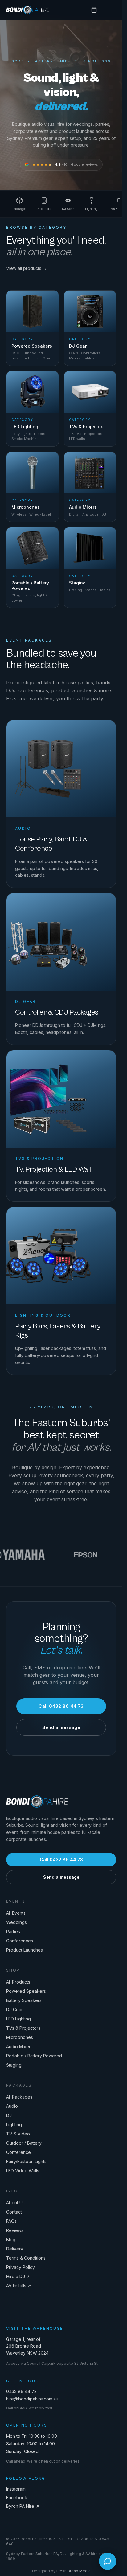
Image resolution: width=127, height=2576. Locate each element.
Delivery (15, 2249)
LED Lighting (18, 2019)
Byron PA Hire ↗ (23, 2506)
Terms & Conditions (26, 2258)
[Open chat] (108, 2561)
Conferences (20, 1941)
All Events (16, 1913)
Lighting (14, 2125)
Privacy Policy (20, 2267)
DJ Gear (14, 2010)
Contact (14, 2212)
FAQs (11, 2221)
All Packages (19, 2097)
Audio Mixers (19, 2046)
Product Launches (25, 1950)
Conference (18, 2152)
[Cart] (94, 10)
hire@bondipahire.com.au (32, 2399)
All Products (18, 1982)
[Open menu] (110, 10)
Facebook (17, 2497)
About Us (15, 2203)
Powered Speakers (26, 1991)
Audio (12, 2106)
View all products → (27, 268)
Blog (11, 2240)
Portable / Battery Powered (34, 2056)
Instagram (16, 2489)
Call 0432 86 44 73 (61, 1706)
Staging (14, 2065)
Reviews (15, 2230)
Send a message (61, 1727)
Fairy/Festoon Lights (26, 2161)
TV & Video (18, 2134)
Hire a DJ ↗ (18, 2276)
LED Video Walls (23, 2171)
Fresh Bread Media (74, 2571)
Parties (13, 1931)
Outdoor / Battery (24, 2143)
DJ (9, 2115)
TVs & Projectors (23, 2028)
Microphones (20, 2037)
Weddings (16, 1922)
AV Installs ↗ (19, 2286)
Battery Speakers (24, 2000)
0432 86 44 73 (21, 2391)
